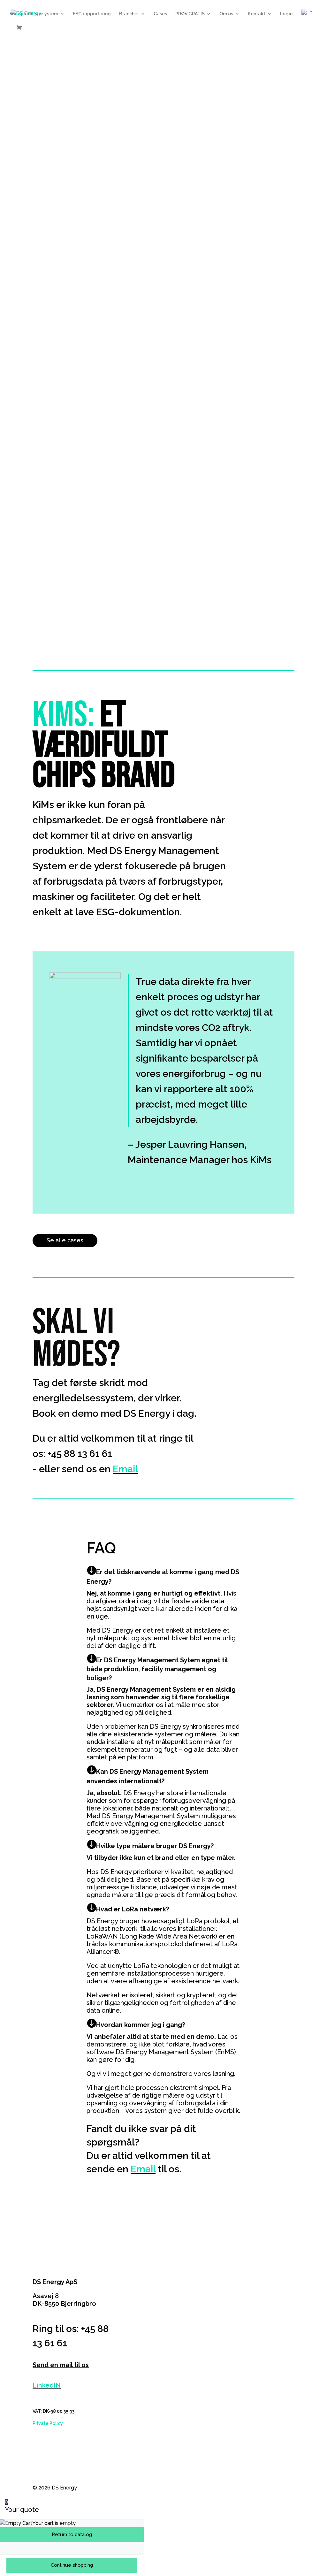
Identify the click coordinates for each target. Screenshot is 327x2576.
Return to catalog (72, 2534)
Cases (160, 14)
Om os (226, 14)
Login (286, 14)
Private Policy (48, 2423)
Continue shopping (72, 2565)
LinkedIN (47, 2385)
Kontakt (257, 14)
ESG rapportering (92, 14)
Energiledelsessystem (34, 14)
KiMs (51, 247)
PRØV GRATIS (190, 14)
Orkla (53, 185)
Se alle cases (65, 1240)
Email (125, 1469)
